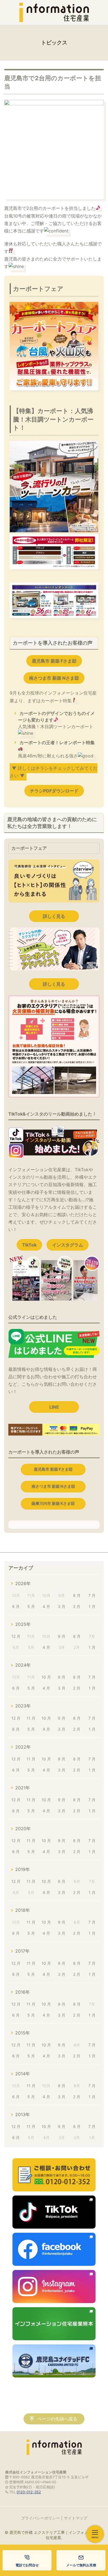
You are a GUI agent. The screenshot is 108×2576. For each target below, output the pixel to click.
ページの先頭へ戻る (57, 2419)
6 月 (16, 1606)
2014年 (23, 2074)
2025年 (23, 1624)
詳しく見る (54, 916)
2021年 (23, 1788)
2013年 (23, 2114)
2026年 (23, 1583)
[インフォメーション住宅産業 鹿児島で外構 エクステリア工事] (54, 12)
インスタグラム (68, 1245)
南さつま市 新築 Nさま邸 (54, 678)
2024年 (23, 1665)
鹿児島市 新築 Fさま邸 (54, 661)
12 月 (16, 1636)
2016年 (23, 1992)
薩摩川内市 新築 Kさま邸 (53, 1503)
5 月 (31, 1606)
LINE (54, 1407)
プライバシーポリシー (40, 2518)
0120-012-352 (29, 2492)
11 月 (31, 1718)
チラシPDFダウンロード (54, 791)
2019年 (23, 1869)
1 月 (92, 1606)
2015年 (23, 2033)
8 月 (77, 1595)
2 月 (77, 1606)
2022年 (23, 1747)
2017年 (22, 1951)
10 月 (46, 1677)
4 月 (46, 1606)
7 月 (92, 1595)
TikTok (29, 1245)
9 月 (62, 1636)
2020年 (23, 1829)
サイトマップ (76, 2518)
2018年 (23, 1910)
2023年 (23, 1706)
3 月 (62, 1606)
